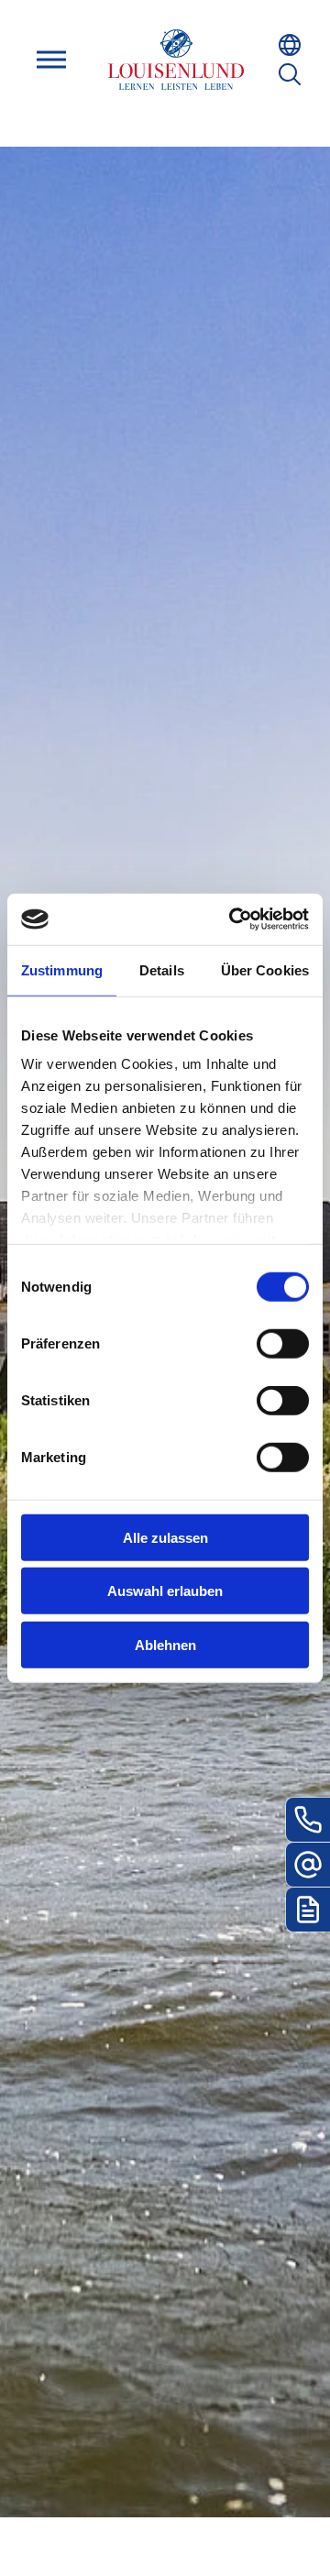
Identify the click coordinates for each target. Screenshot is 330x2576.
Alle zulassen (165, 1537)
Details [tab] (162, 969)
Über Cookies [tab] (265, 969)
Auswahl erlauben (165, 1591)
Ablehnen (165, 1644)
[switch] (283, 1343)
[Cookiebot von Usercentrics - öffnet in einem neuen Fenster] (233, 919)
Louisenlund (176, 60)
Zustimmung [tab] (62, 969)
